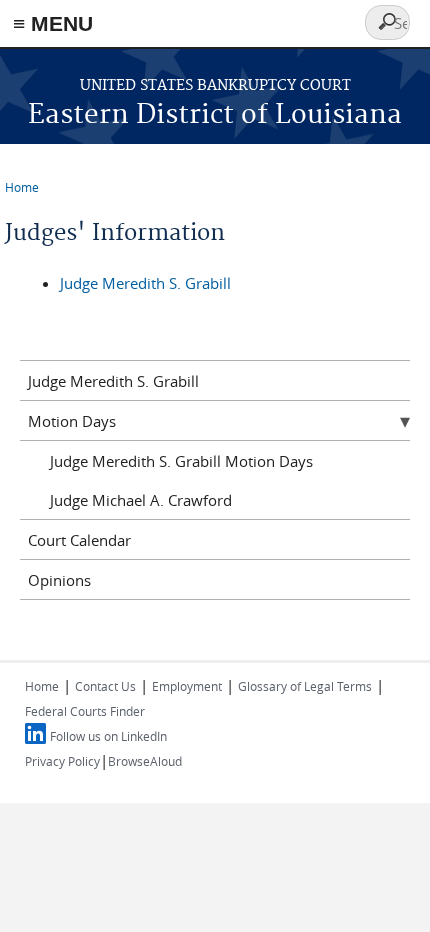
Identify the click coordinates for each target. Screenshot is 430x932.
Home (22, 187)
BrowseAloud (145, 761)
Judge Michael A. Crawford (141, 500)
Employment (187, 686)
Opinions (59, 580)
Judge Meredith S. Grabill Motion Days (181, 461)
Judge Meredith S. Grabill (145, 283)
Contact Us (105, 686)
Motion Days (72, 421)
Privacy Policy (62, 761)
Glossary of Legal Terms (305, 686)
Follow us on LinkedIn (108, 736)
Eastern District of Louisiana (215, 115)
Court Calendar (79, 540)
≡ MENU (53, 23)
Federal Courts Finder (85, 711)
